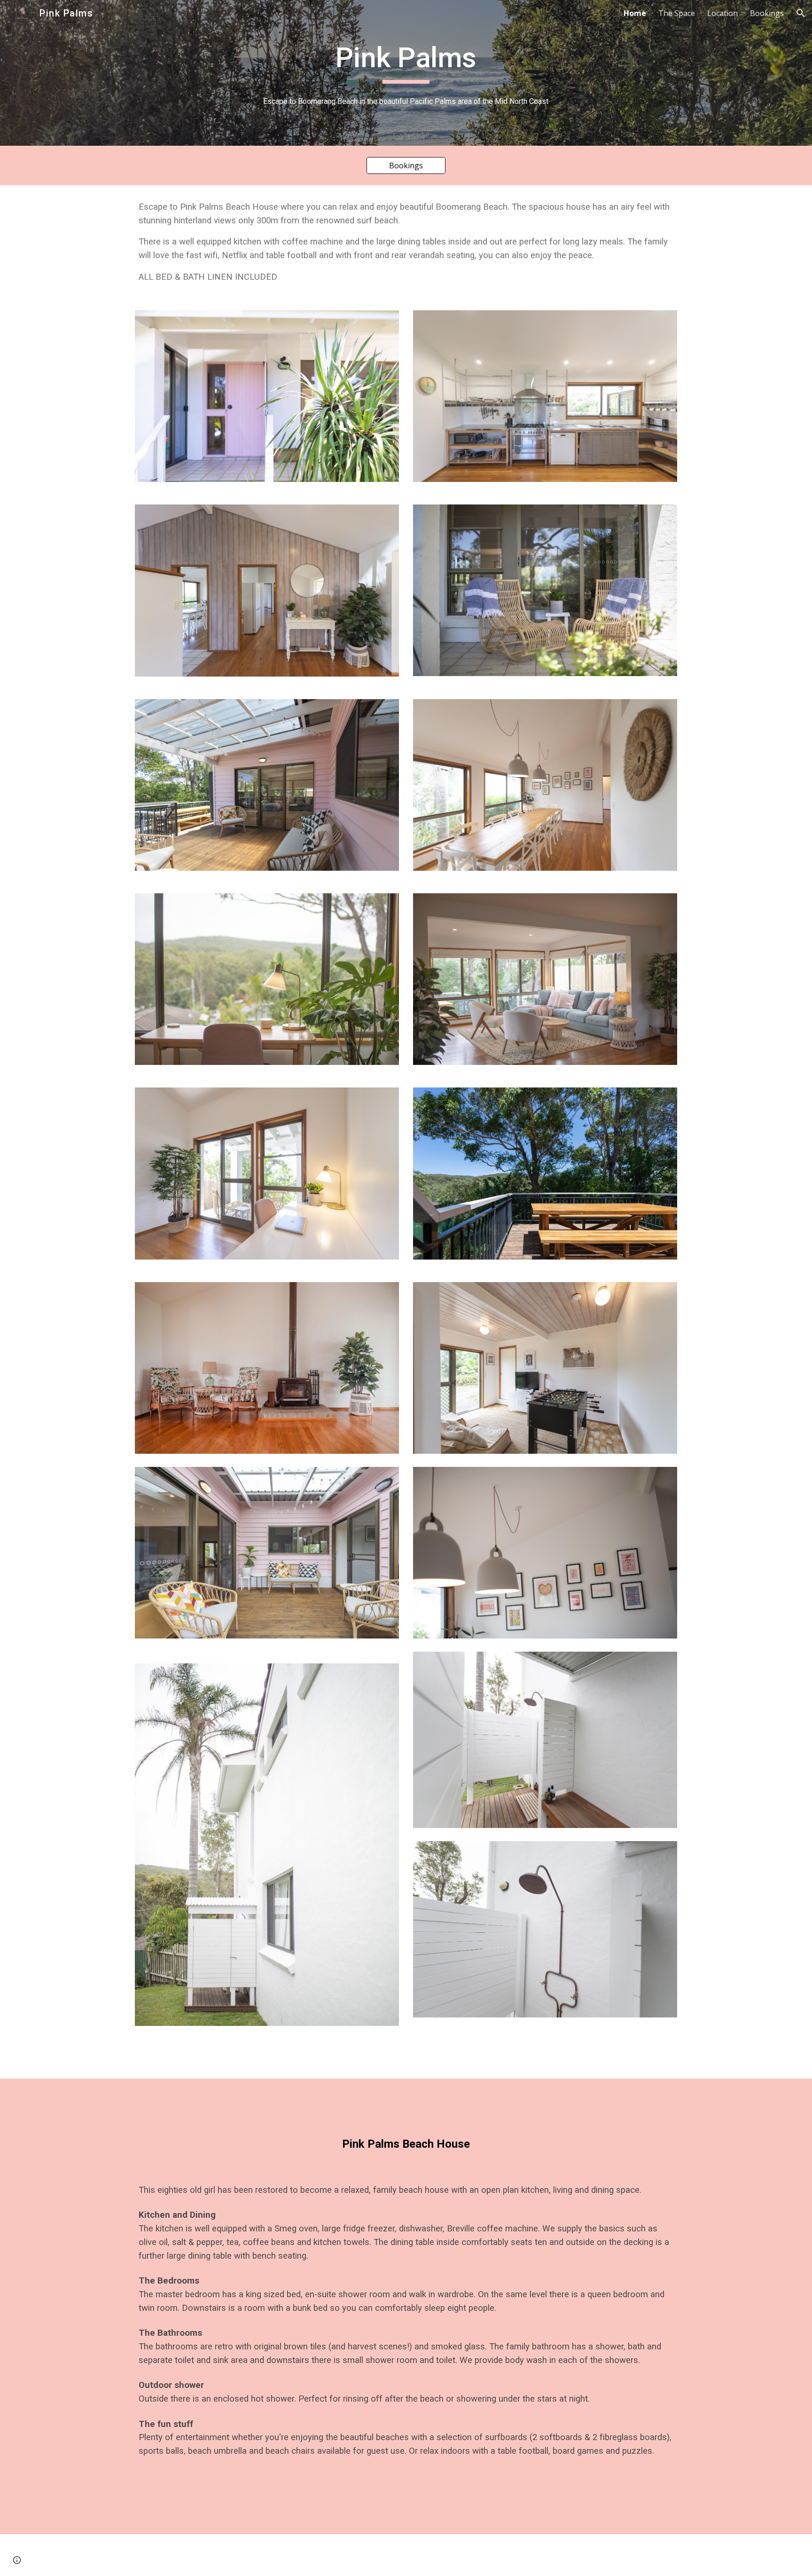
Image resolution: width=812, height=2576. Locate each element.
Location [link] (722, 13)
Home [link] (635, 13)
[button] (801, 13)
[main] (406, 62)
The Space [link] (677, 13)
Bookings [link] (767, 13)
